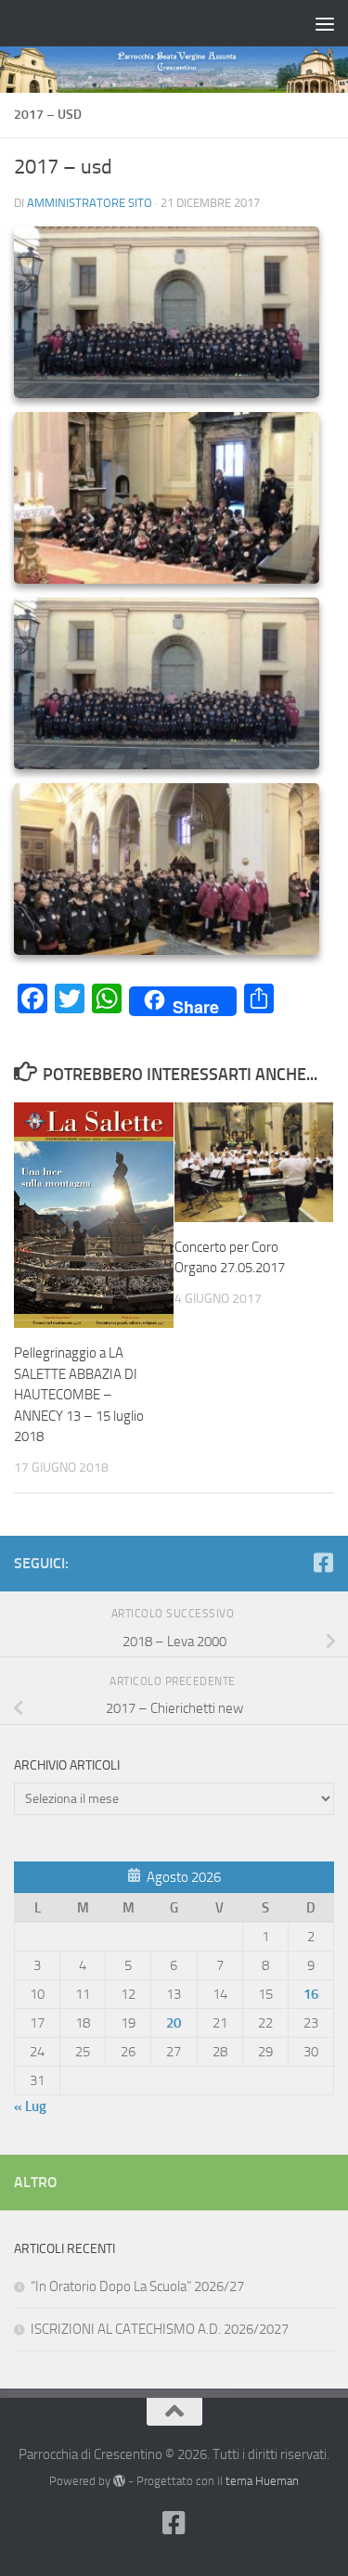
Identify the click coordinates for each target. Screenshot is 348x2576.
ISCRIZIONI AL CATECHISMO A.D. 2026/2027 (160, 2329)
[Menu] (325, 23)
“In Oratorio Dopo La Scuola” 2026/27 (137, 2286)
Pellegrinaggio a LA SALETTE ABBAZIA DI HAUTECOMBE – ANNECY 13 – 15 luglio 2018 (79, 1395)
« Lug (30, 2106)
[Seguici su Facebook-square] (323, 1563)
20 (174, 2023)
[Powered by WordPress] (119, 2481)
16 (311, 1994)
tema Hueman (262, 2481)
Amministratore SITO (90, 203)
